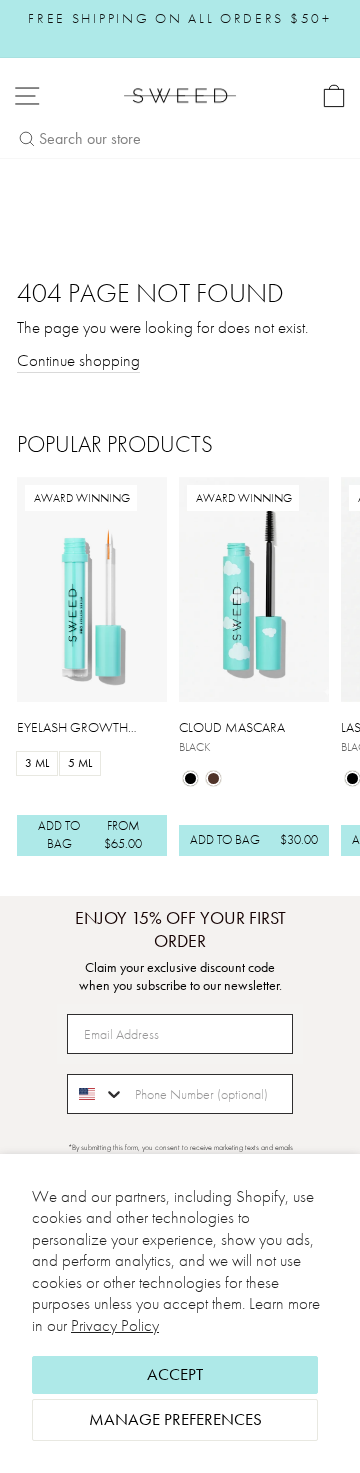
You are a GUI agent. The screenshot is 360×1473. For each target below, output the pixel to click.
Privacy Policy (115, 1325)
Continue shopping (78, 360)
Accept (175, 1374)
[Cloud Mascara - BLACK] (190, 778)
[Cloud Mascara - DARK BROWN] (213, 778)
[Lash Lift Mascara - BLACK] (352, 778)
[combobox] (96, 1094)
